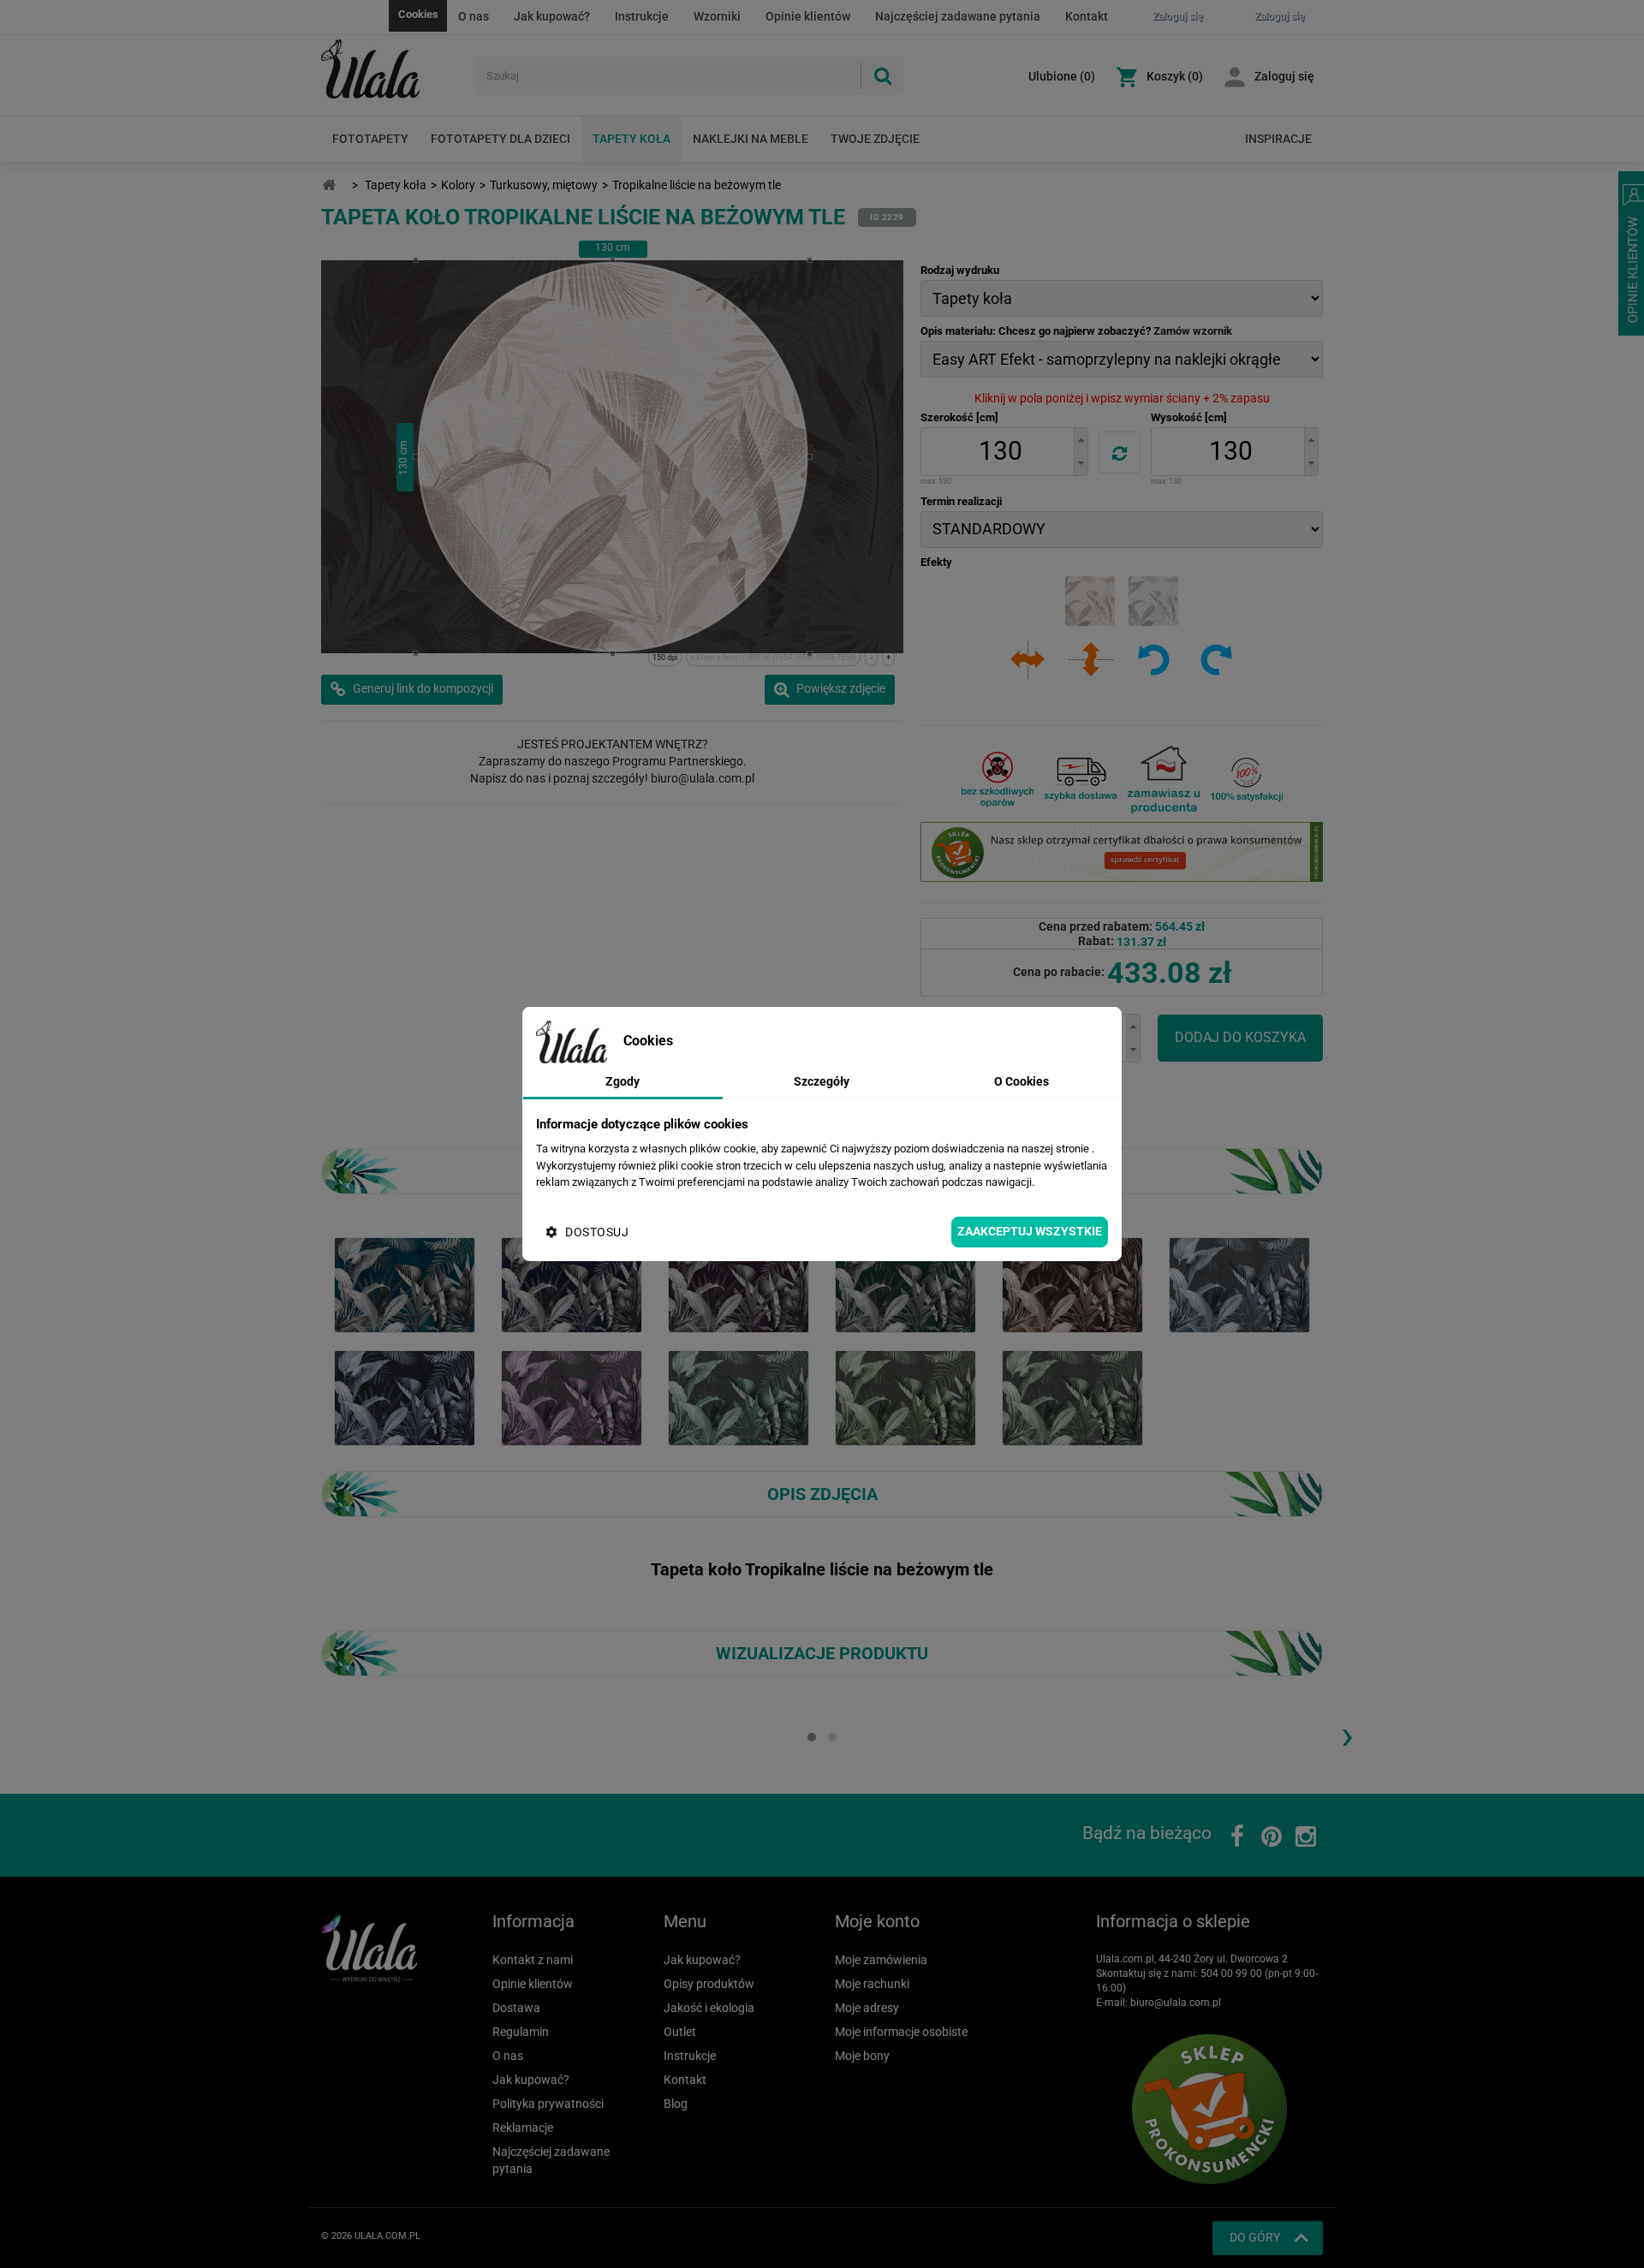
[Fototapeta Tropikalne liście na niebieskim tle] (405, 1284)
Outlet (680, 2032)
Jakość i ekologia (709, 2008)
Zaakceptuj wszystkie (1030, 1231)
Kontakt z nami (533, 1960)
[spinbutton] (1000, 452)
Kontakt (1087, 16)
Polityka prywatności (548, 2104)
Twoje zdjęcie (875, 139)
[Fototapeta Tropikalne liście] (1072, 1284)
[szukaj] (882, 76)
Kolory (458, 185)
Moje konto (877, 1921)
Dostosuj (597, 1232)
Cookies (418, 14)
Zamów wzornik (1193, 331)
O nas (474, 16)
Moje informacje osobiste (901, 2032)
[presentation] (1347, 1735)
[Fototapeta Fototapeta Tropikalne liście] (739, 1284)
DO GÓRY (1255, 2237)
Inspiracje (1278, 139)
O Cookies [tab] (1022, 1081)
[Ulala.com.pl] (392, 69)
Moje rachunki (872, 1984)
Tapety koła (631, 139)
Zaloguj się (1284, 76)
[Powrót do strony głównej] (329, 185)
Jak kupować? (552, 16)
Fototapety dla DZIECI (500, 139)
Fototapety (370, 139)
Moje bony (862, 2056)
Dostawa (516, 2008)
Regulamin (521, 2032)
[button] (1081, 440)
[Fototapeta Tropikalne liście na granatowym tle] (572, 1284)
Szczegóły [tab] (822, 1081)
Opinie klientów (808, 16)
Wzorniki (717, 16)
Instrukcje (642, 16)
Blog (676, 2104)
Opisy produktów (709, 1984)
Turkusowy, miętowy (544, 185)
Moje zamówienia (881, 1960)
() (1062, 76)
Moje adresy (867, 2008)
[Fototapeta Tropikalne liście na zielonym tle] (905, 1284)
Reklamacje (523, 2128)
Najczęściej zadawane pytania (958, 16)
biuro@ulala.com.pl (1176, 2003)
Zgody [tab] (622, 1081)
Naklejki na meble (751, 139)
